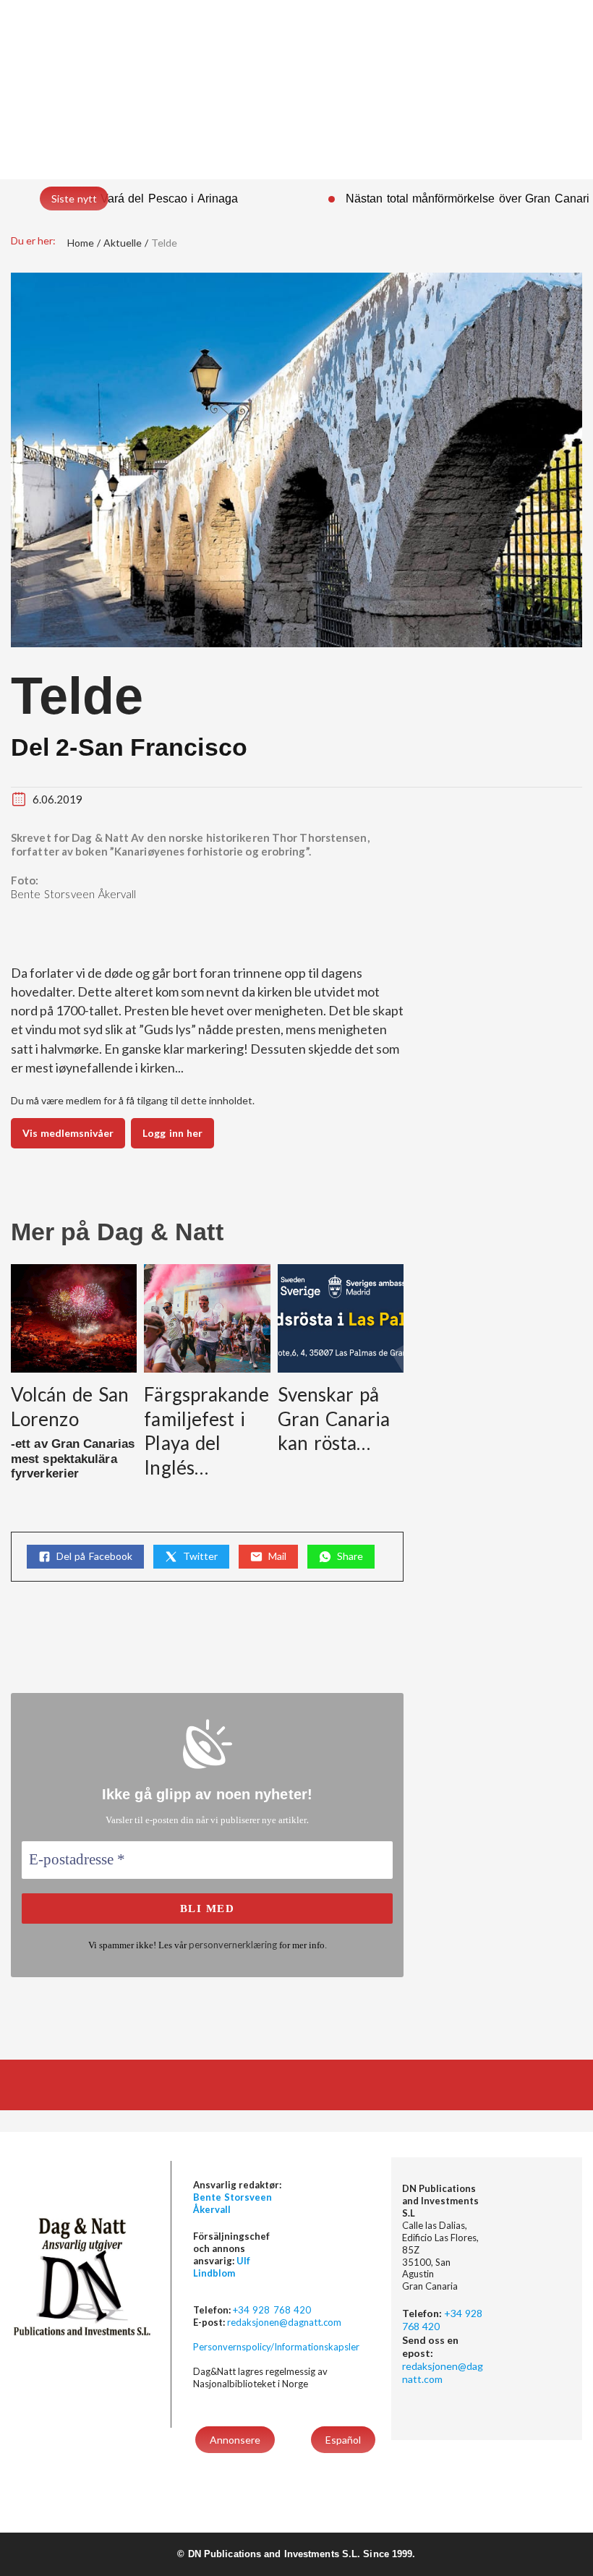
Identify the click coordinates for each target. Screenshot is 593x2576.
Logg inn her (172, 1133)
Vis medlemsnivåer (68, 1133)
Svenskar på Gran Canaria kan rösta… (334, 1419)
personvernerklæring (233, 1945)
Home (81, 243)
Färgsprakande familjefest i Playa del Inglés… (206, 1431)
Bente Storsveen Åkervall (73, 894)
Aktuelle (123, 243)
